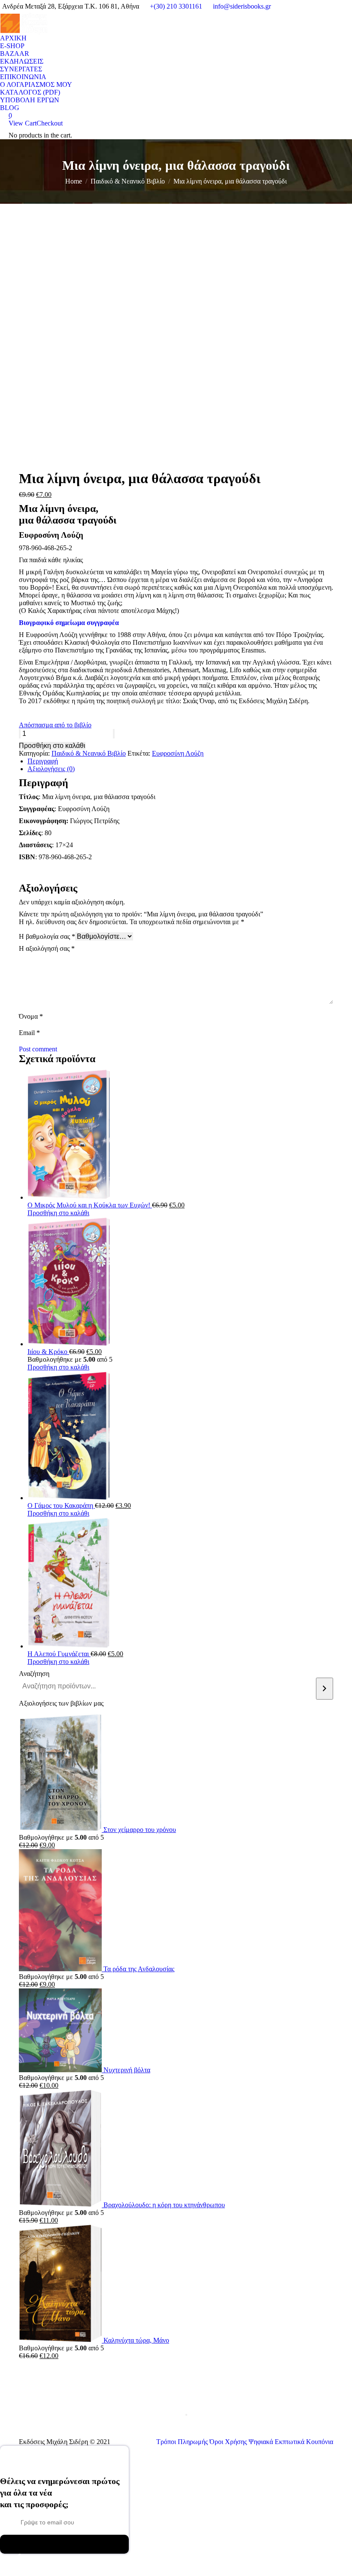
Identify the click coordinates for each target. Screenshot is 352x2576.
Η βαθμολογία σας (47, 936)
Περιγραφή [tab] (43, 761)
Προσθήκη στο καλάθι (52, 746)
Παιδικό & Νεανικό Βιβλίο (89, 753)
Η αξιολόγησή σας (47, 948)
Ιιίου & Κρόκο (48, 1352)
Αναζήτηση (34, 1674)
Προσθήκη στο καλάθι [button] (58, 1213)
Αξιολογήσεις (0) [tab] (51, 769)
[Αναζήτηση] (325, 1689)
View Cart (23, 123)
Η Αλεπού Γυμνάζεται (59, 1654)
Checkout (50, 123)
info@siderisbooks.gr (242, 6)
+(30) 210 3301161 (176, 6)
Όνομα (31, 1016)
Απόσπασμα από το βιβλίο (55, 725)
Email (29, 1033)
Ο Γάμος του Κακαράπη (61, 1505)
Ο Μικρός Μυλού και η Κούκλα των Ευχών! (90, 1205)
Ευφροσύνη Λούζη (178, 753)
